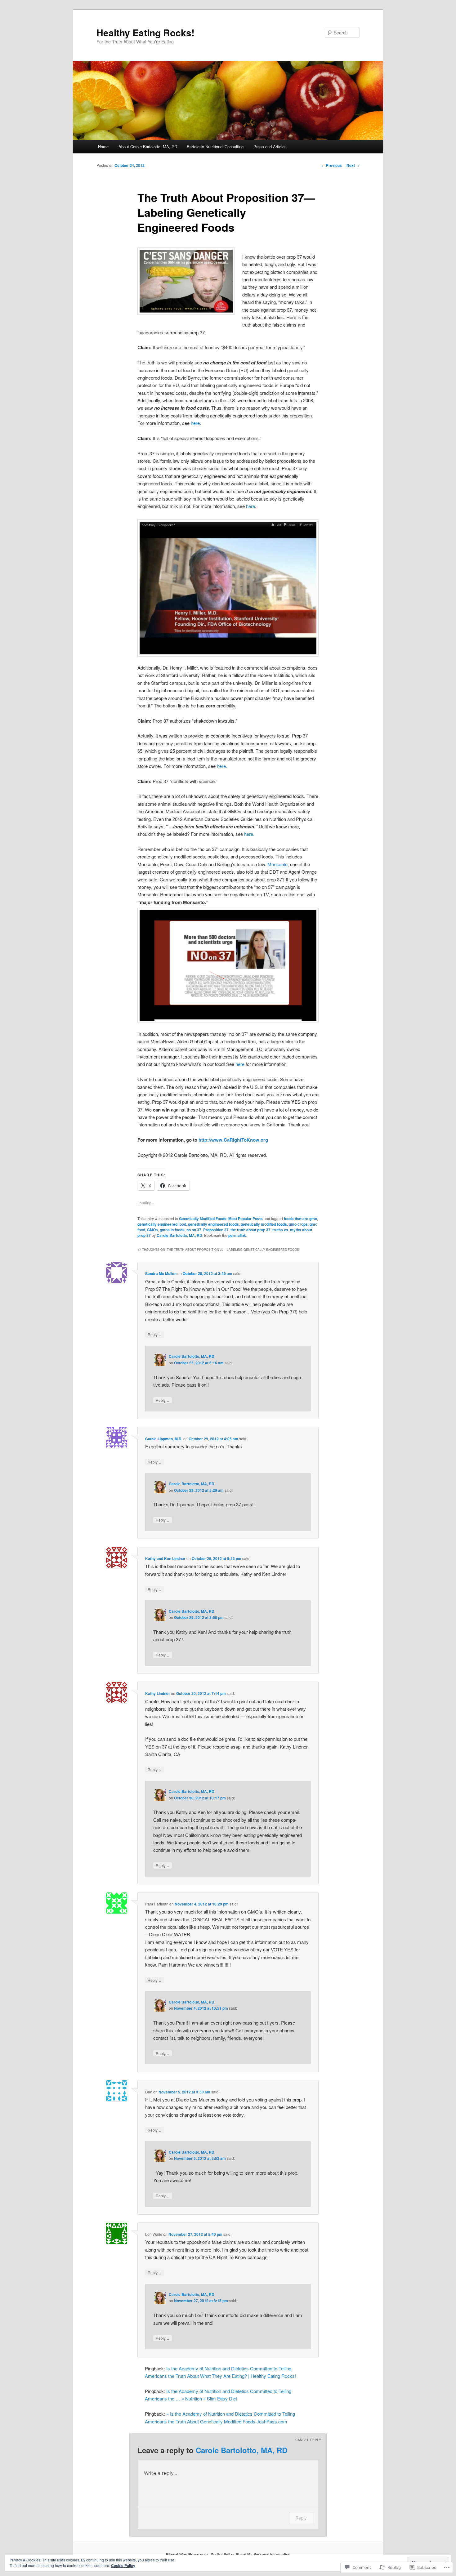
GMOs (152, 1230)
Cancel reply (308, 2440)
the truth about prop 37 (250, 1230)
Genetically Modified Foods (203, 1219)
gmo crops (298, 1224)
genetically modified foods (264, 1224)
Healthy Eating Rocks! (145, 32)
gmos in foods (172, 1230)
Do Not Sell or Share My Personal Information (250, 2554)
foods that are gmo (300, 1219)
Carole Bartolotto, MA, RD (179, 1235)
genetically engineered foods (213, 1224)
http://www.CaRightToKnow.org (233, 1140)
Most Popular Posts (246, 1219)
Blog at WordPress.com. (187, 2554)
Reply (154, 1334)
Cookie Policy (123, 2565)
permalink (237, 1235)
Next (353, 165)
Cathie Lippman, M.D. (164, 1439)
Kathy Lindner (158, 1693)
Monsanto (277, 864)
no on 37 (194, 1230)
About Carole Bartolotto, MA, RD (148, 147)
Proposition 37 (216, 1230)
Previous (332, 165)
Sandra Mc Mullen (161, 1273)
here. (222, 766)
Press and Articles (270, 147)
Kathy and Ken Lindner (165, 1558)
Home (103, 147)
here (195, 423)
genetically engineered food (162, 1224)
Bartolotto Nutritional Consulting (215, 147)
